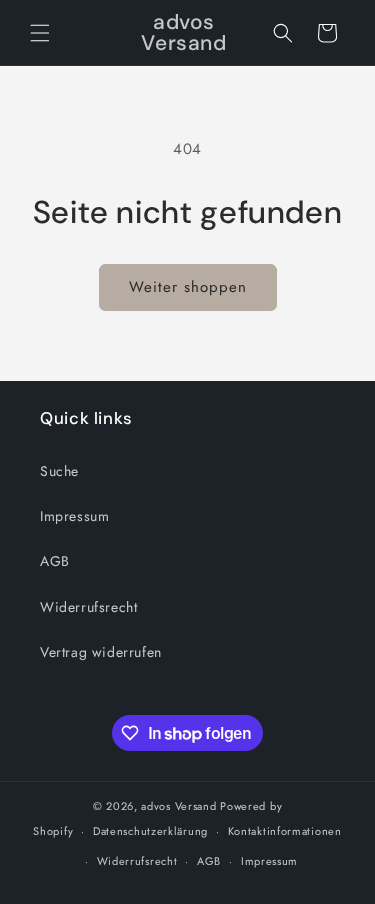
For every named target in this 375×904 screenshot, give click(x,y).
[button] (40, 33)
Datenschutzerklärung (150, 831)
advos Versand (178, 806)
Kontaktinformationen (285, 831)
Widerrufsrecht (88, 607)
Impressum (74, 516)
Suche (59, 471)
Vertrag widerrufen (101, 652)
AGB (55, 561)
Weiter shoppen (188, 287)
